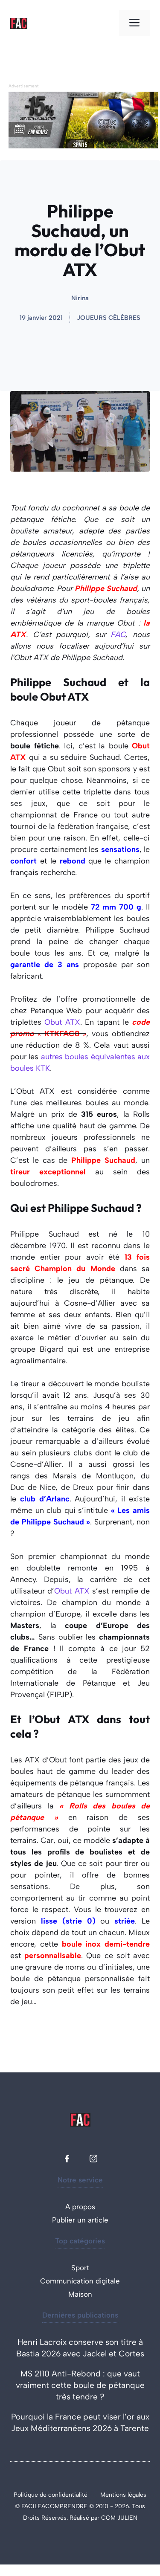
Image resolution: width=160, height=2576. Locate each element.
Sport (80, 2268)
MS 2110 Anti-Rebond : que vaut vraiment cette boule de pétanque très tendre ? (80, 2385)
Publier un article (80, 2220)
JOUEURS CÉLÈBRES (109, 318)
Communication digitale (80, 2281)
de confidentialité (64, 2495)
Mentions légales (123, 2495)
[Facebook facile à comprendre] (67, 2159)
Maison (80, 2294)
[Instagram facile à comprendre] (93, 2159)
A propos (80, 2207)
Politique (27, 2495)
